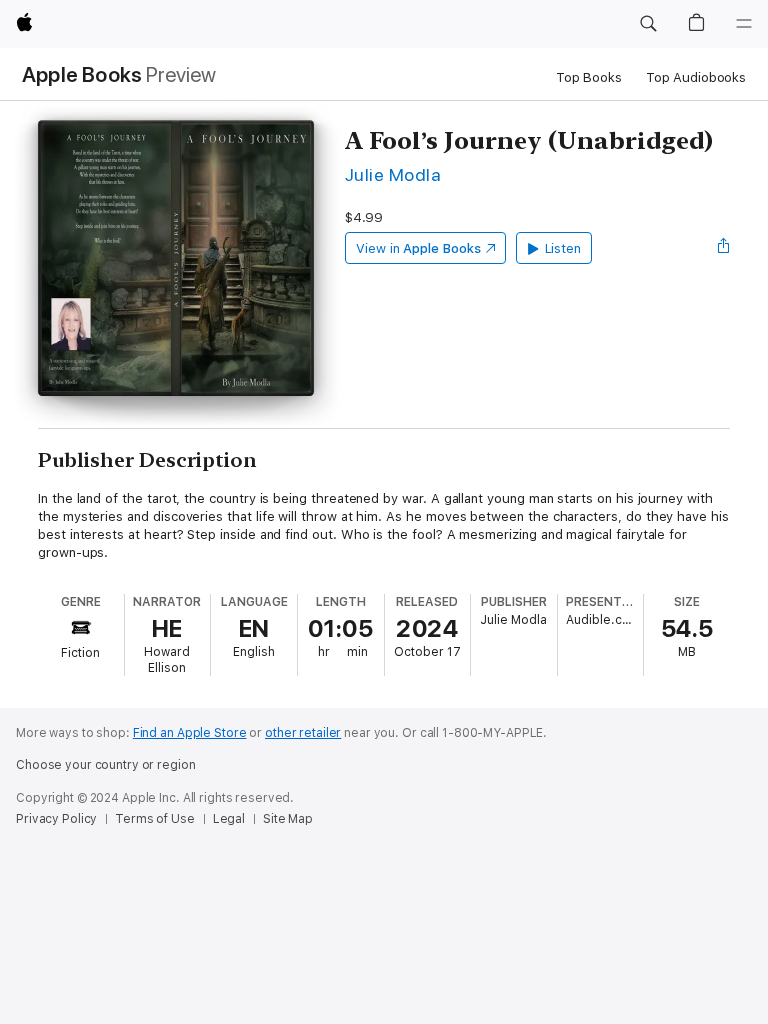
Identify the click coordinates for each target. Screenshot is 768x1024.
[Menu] (744, 24)
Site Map (288, 819)
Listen (563, 248)
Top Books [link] (589, 77)
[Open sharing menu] (724, 248)
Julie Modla (393, 174)
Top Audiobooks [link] (696, 77)
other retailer (303, 733)
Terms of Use (155, 819)
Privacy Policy (56, 819)
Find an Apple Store (190, 733)
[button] (648, 24)
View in (418, 248)
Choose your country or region (106, 765)
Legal (229, 819)
